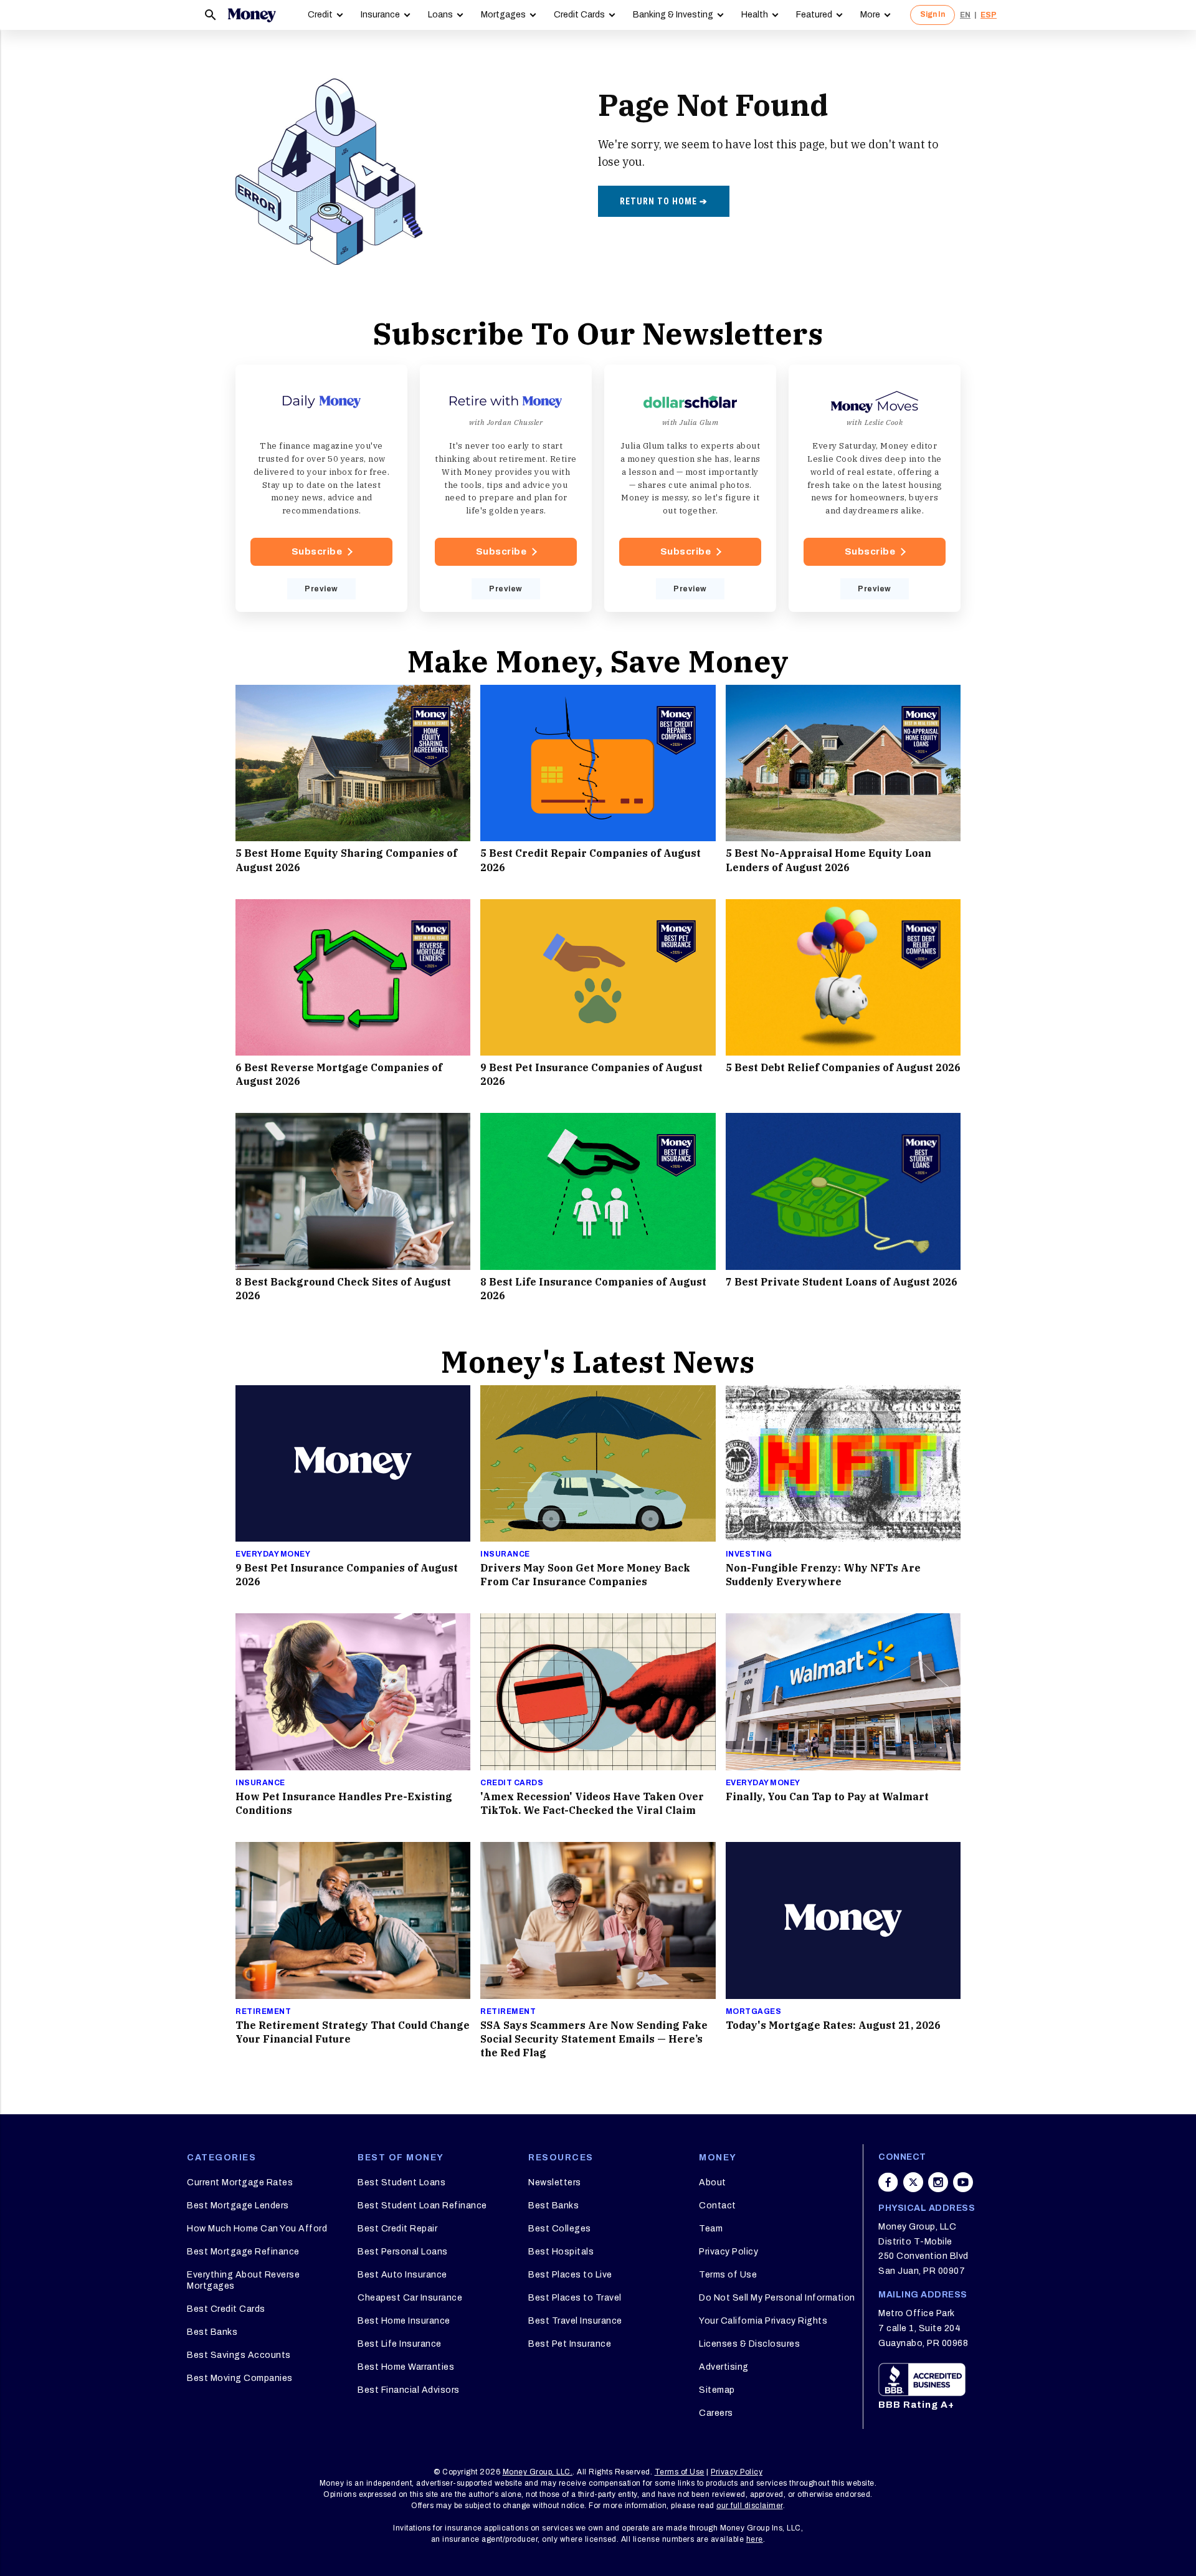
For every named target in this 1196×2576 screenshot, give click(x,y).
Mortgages (503, 15)
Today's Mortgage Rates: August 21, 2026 (833, 2025)
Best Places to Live (570, 2275)
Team (711, 2229)
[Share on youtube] (963, 2182)
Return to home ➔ (664, 201)
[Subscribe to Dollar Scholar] (690, 489)
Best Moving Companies (240, 2378)
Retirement (263, 2011)
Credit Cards (579, 15)
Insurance (380, 15)
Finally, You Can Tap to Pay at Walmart (827, 1796)
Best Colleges (560, 2229)
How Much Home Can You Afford (257, 2229)
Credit (320, 15)
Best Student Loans (401, 2182)
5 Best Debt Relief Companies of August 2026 (843, 1067)
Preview (321, 589)
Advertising (724, 2367)
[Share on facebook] (888, 2182)
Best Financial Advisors (409, 2390)
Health (755, 15)
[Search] (211, 15)
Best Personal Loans (403, 2252)
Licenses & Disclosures (749, 2344)
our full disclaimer (750, 2506)
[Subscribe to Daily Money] (321, 489)
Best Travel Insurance (575, 2321)
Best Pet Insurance (570, 2344)
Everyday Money (273, 1554)
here (755, 2539)
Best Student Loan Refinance (422, 2206)
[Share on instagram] (938, 2182)
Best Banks (212, 2332)
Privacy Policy (729, 2252)
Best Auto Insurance (402, 2275)
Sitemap (717, 2390)
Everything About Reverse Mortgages (243, 2280)
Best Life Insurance (400, 2344)
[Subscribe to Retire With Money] (506, 489)
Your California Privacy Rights (763, 2321)
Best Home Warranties (406, 2367)
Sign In (933, 14)
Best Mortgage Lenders (238, 2206)
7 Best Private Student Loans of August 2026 (842, 1282)
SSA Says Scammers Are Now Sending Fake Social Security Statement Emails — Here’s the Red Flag (594, 2039)
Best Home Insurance (404, 2321)
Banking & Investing (673, 15)
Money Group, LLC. (538, 2472)
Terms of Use (728, 2275)
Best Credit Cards (226, 2309)
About (713, 2182)
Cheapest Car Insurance (410, 2298)
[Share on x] (913, 2182)
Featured (814, 15)
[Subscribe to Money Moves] (875, 489)
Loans (440, 15)
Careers (716, 2413)
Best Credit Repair (397, 2229)
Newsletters (555, 2182)
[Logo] (252, 15)
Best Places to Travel (575, 2298)
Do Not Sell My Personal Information (777, 2298)
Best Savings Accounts (239, 2355)
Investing (749, 1554)
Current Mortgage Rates (240, 2182)
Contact (718, 2206)
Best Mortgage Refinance (243, 2252)
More (870, 15)
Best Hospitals (561, 2252)
